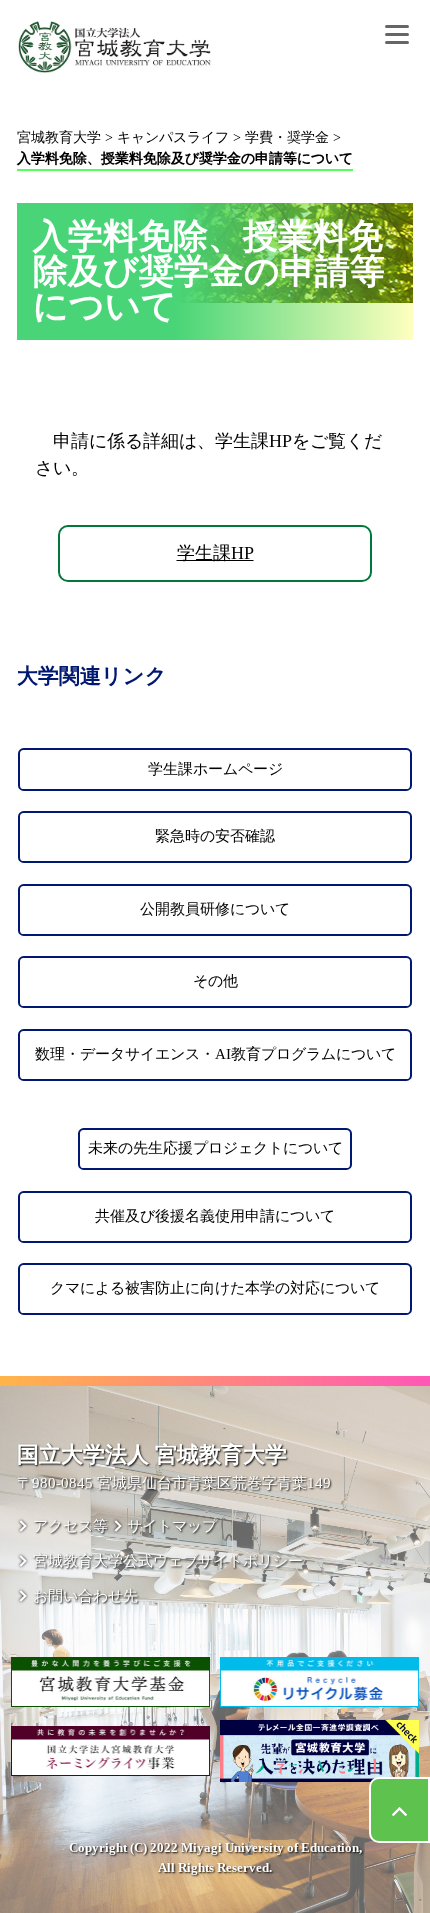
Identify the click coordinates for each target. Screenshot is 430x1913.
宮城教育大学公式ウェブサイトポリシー (167, 1560)
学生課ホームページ (215, 769)
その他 (215, 981)
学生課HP (215, 553)
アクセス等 (70, 1525)
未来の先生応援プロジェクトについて (215, 1148)
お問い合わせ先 (85, 1595)
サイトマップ (172, 1525)
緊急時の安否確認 (215, 836)
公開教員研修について (215, 909)
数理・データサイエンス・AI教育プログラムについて (215, 1054)
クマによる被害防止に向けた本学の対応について (215, 1288)
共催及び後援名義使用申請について (215, 1216)
